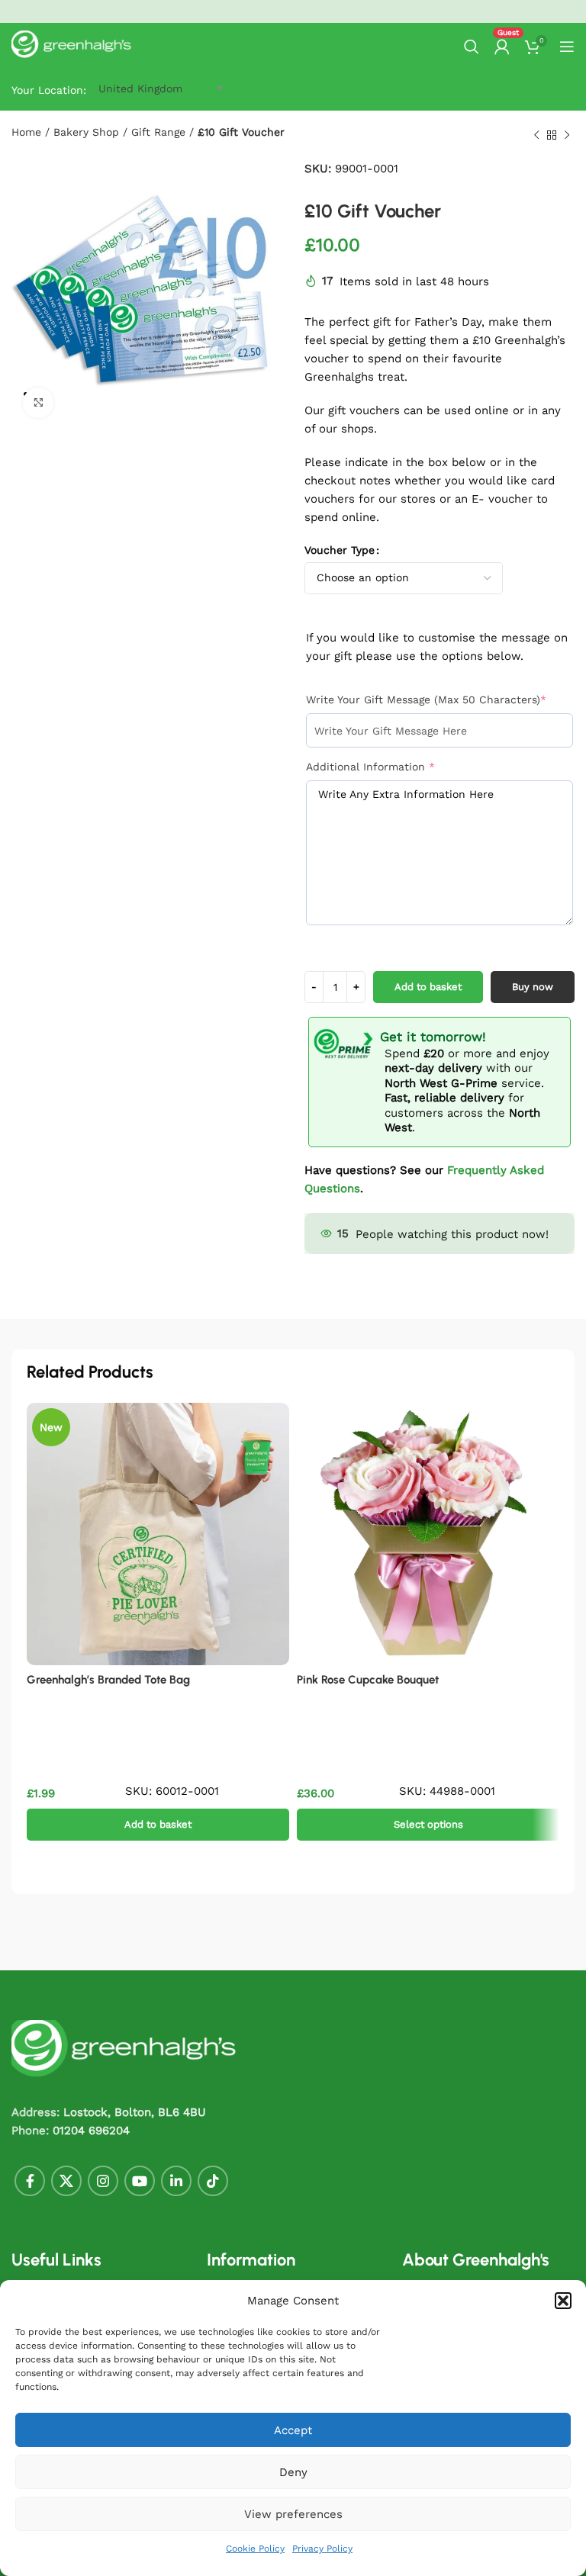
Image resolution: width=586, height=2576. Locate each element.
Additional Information (396, 766)
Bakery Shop (86, 132)
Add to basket (428, 987)
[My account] (502, 47)
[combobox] (140, 88)
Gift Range (158, 132)
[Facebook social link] (30, 2181)
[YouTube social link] (140, 2181)
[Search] (472, 47)
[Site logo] (72, 46)
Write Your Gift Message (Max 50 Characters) (439, 699)
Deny (293, 2472)
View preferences (293, 2514)
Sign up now (398, 11)
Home (26, 132)
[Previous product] (536, 136)
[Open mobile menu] (567, 47)
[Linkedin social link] (176, 2181)
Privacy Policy (322, 2549)
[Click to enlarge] (38, 403)
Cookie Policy (255, 2549)
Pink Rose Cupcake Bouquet (368, 1680)
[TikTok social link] (213, 2181)
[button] (563, 2301)
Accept (293, 2430)
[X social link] (66, 2181)
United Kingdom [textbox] (140, 88)
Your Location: (49, 90)
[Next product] (567, 136)
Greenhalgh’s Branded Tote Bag (108, 1680)
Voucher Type (340, 550)
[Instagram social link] (103, 2181)
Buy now (533, 987)
